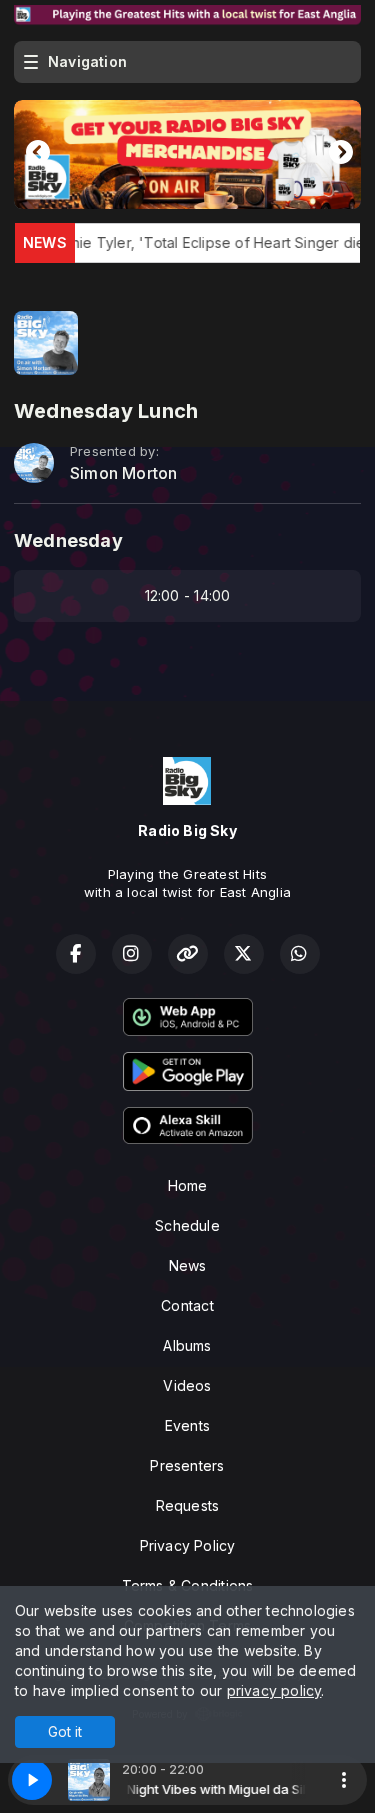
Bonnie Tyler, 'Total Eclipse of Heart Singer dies (187, 242)
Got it (65, 1731)
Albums (187, 1345)
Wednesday (68, 540)
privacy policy (274, 1690)
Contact (187, 1305)
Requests (188, 1505)
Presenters (187, 1465)
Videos (187, 1385)
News (188, 1265)
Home (188, 1185)
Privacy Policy (188, 1545)
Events (187, 1425)
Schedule (187, 1225)
